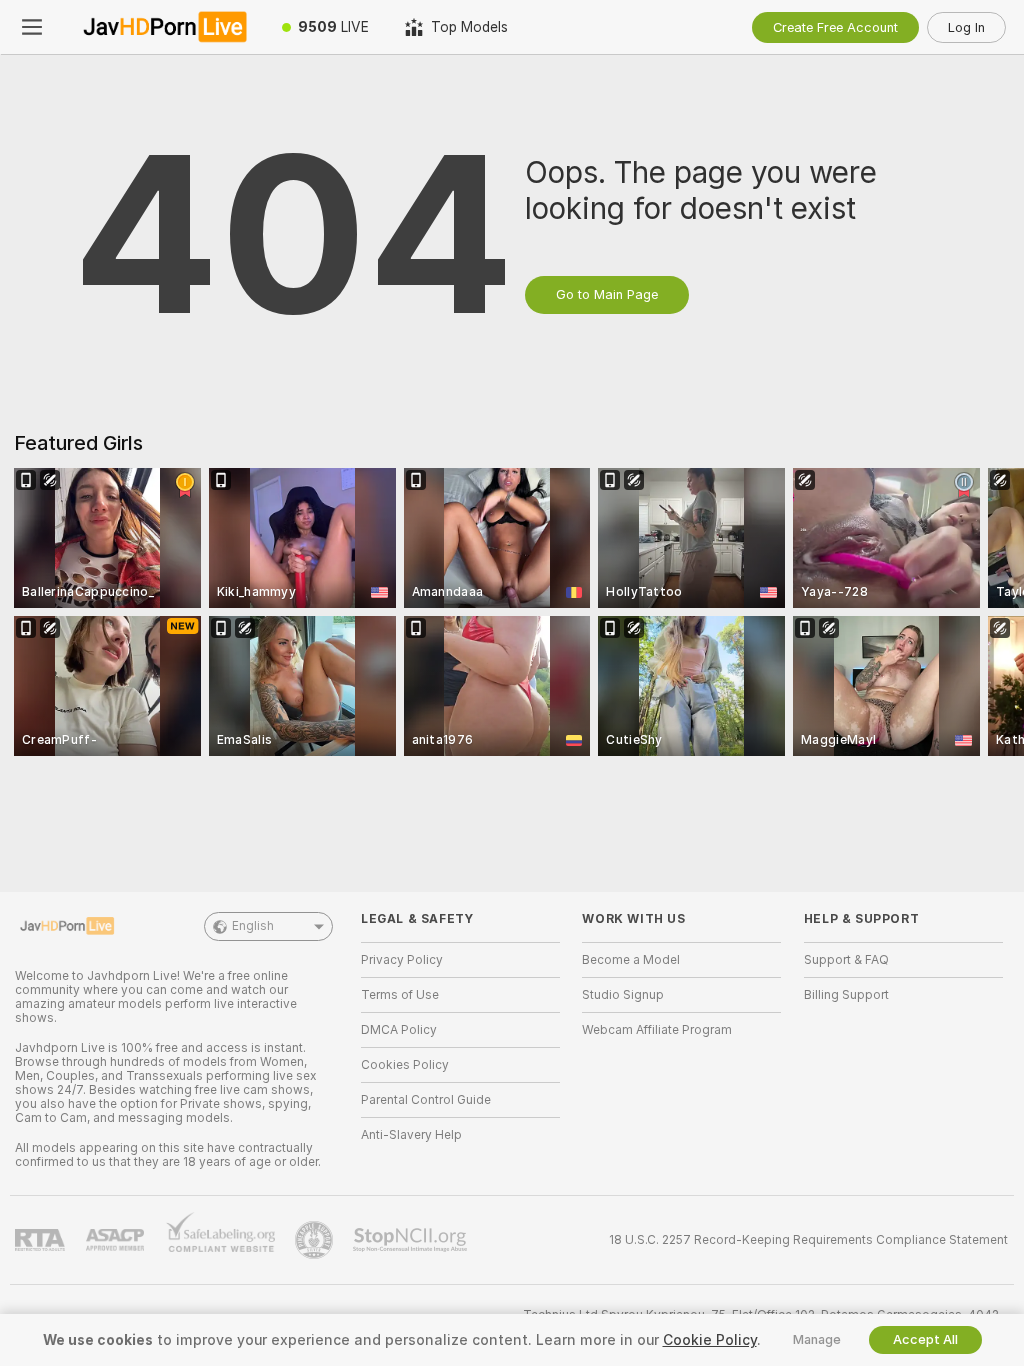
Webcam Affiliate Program (657, 1030)
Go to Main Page (607, 294)
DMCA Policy (399, 1030)
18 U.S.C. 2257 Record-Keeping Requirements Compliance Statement (808, 1240)
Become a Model (631, 960)
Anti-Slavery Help (411, 1135)
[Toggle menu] (32, 27)
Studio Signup (623, 995)
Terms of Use (400, 995)
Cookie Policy (710, 1340)
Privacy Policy (402, 960)
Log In (966, 27)
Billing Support (846, 995)
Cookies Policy (405, 1065)
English (253, 926)
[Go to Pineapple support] (316, 1240)
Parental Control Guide (426, 1100)
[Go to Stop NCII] (412, 1240)
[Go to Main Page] (164, 27)
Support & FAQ (846, 960)
